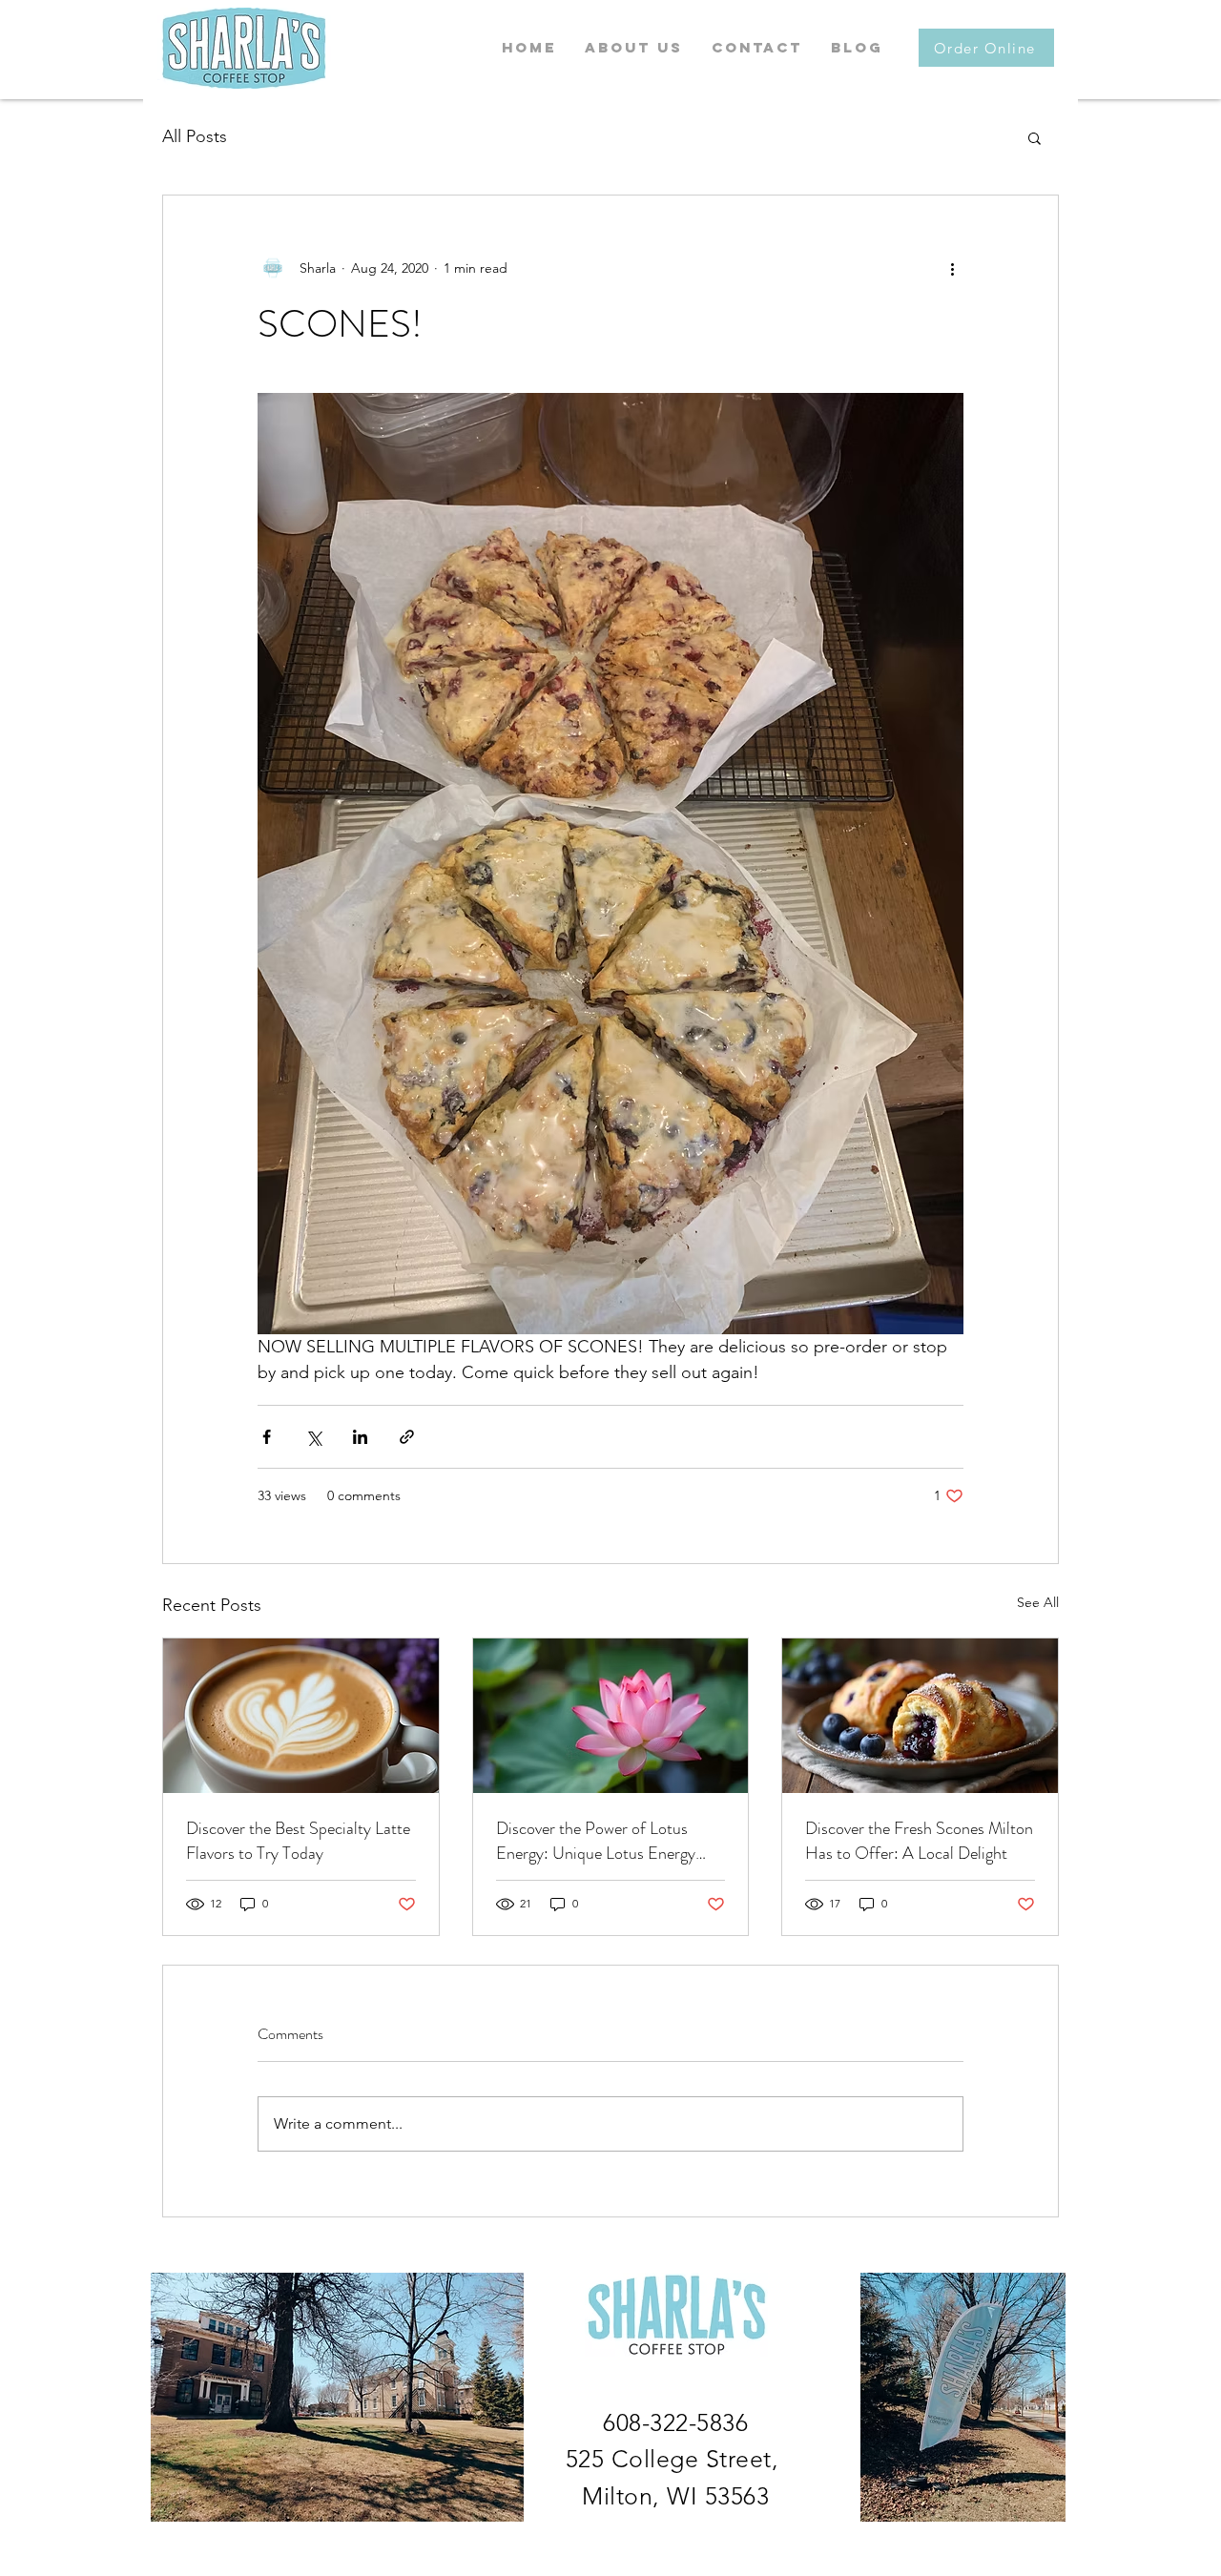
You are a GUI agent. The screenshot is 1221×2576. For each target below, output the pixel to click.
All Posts (195, 136)
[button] (1035, 137)
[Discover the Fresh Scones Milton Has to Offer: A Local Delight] (920, 1716)
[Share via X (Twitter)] (313, 1437)
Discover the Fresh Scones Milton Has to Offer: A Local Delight (919, 1841)
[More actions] (952, 268)
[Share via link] (407, 1437)
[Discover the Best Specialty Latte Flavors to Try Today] (301, 1716)
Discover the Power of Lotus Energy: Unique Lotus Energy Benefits (596, 1841)
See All (1038, 1602)
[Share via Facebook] (267, 1437)
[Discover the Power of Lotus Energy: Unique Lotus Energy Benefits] (611, 1716)
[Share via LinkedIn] (360, 1437)
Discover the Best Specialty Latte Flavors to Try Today (298, 1841)
